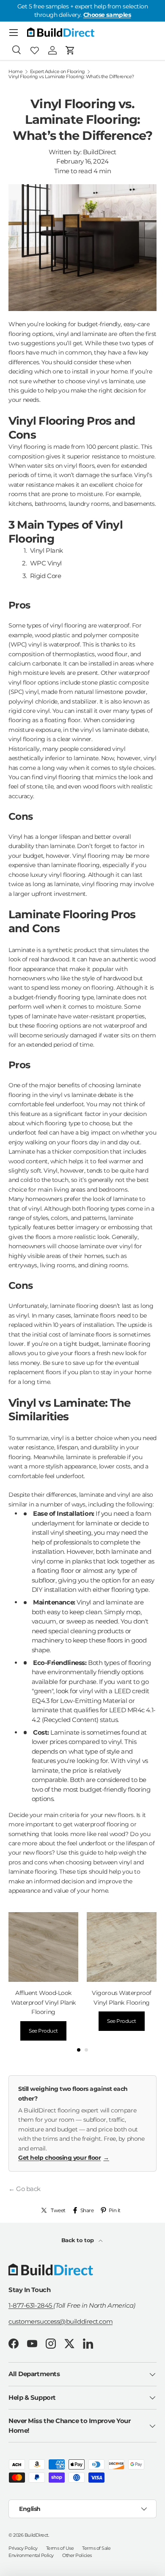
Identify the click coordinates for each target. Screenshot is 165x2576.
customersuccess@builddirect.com (60, 2321)
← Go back (25, 2189)
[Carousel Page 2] (86, 2050)
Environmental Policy (31, 2555)
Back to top (78, 2240)
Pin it (115, 2210)
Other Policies (77, 2555)
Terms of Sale (96, 2548)
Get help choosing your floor (64, 2158)
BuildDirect (36, 2535)
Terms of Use (60, 2548)
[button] (70, 50)
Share (87, 2210)
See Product (43, 2031)
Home (15, 72)
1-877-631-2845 (31, 2305)
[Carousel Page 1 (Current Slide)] (79, 2050)
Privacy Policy (23, 2548)
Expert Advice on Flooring (58, 72)
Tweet (58, 2210)
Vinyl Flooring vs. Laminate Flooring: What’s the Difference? (71, 77)
